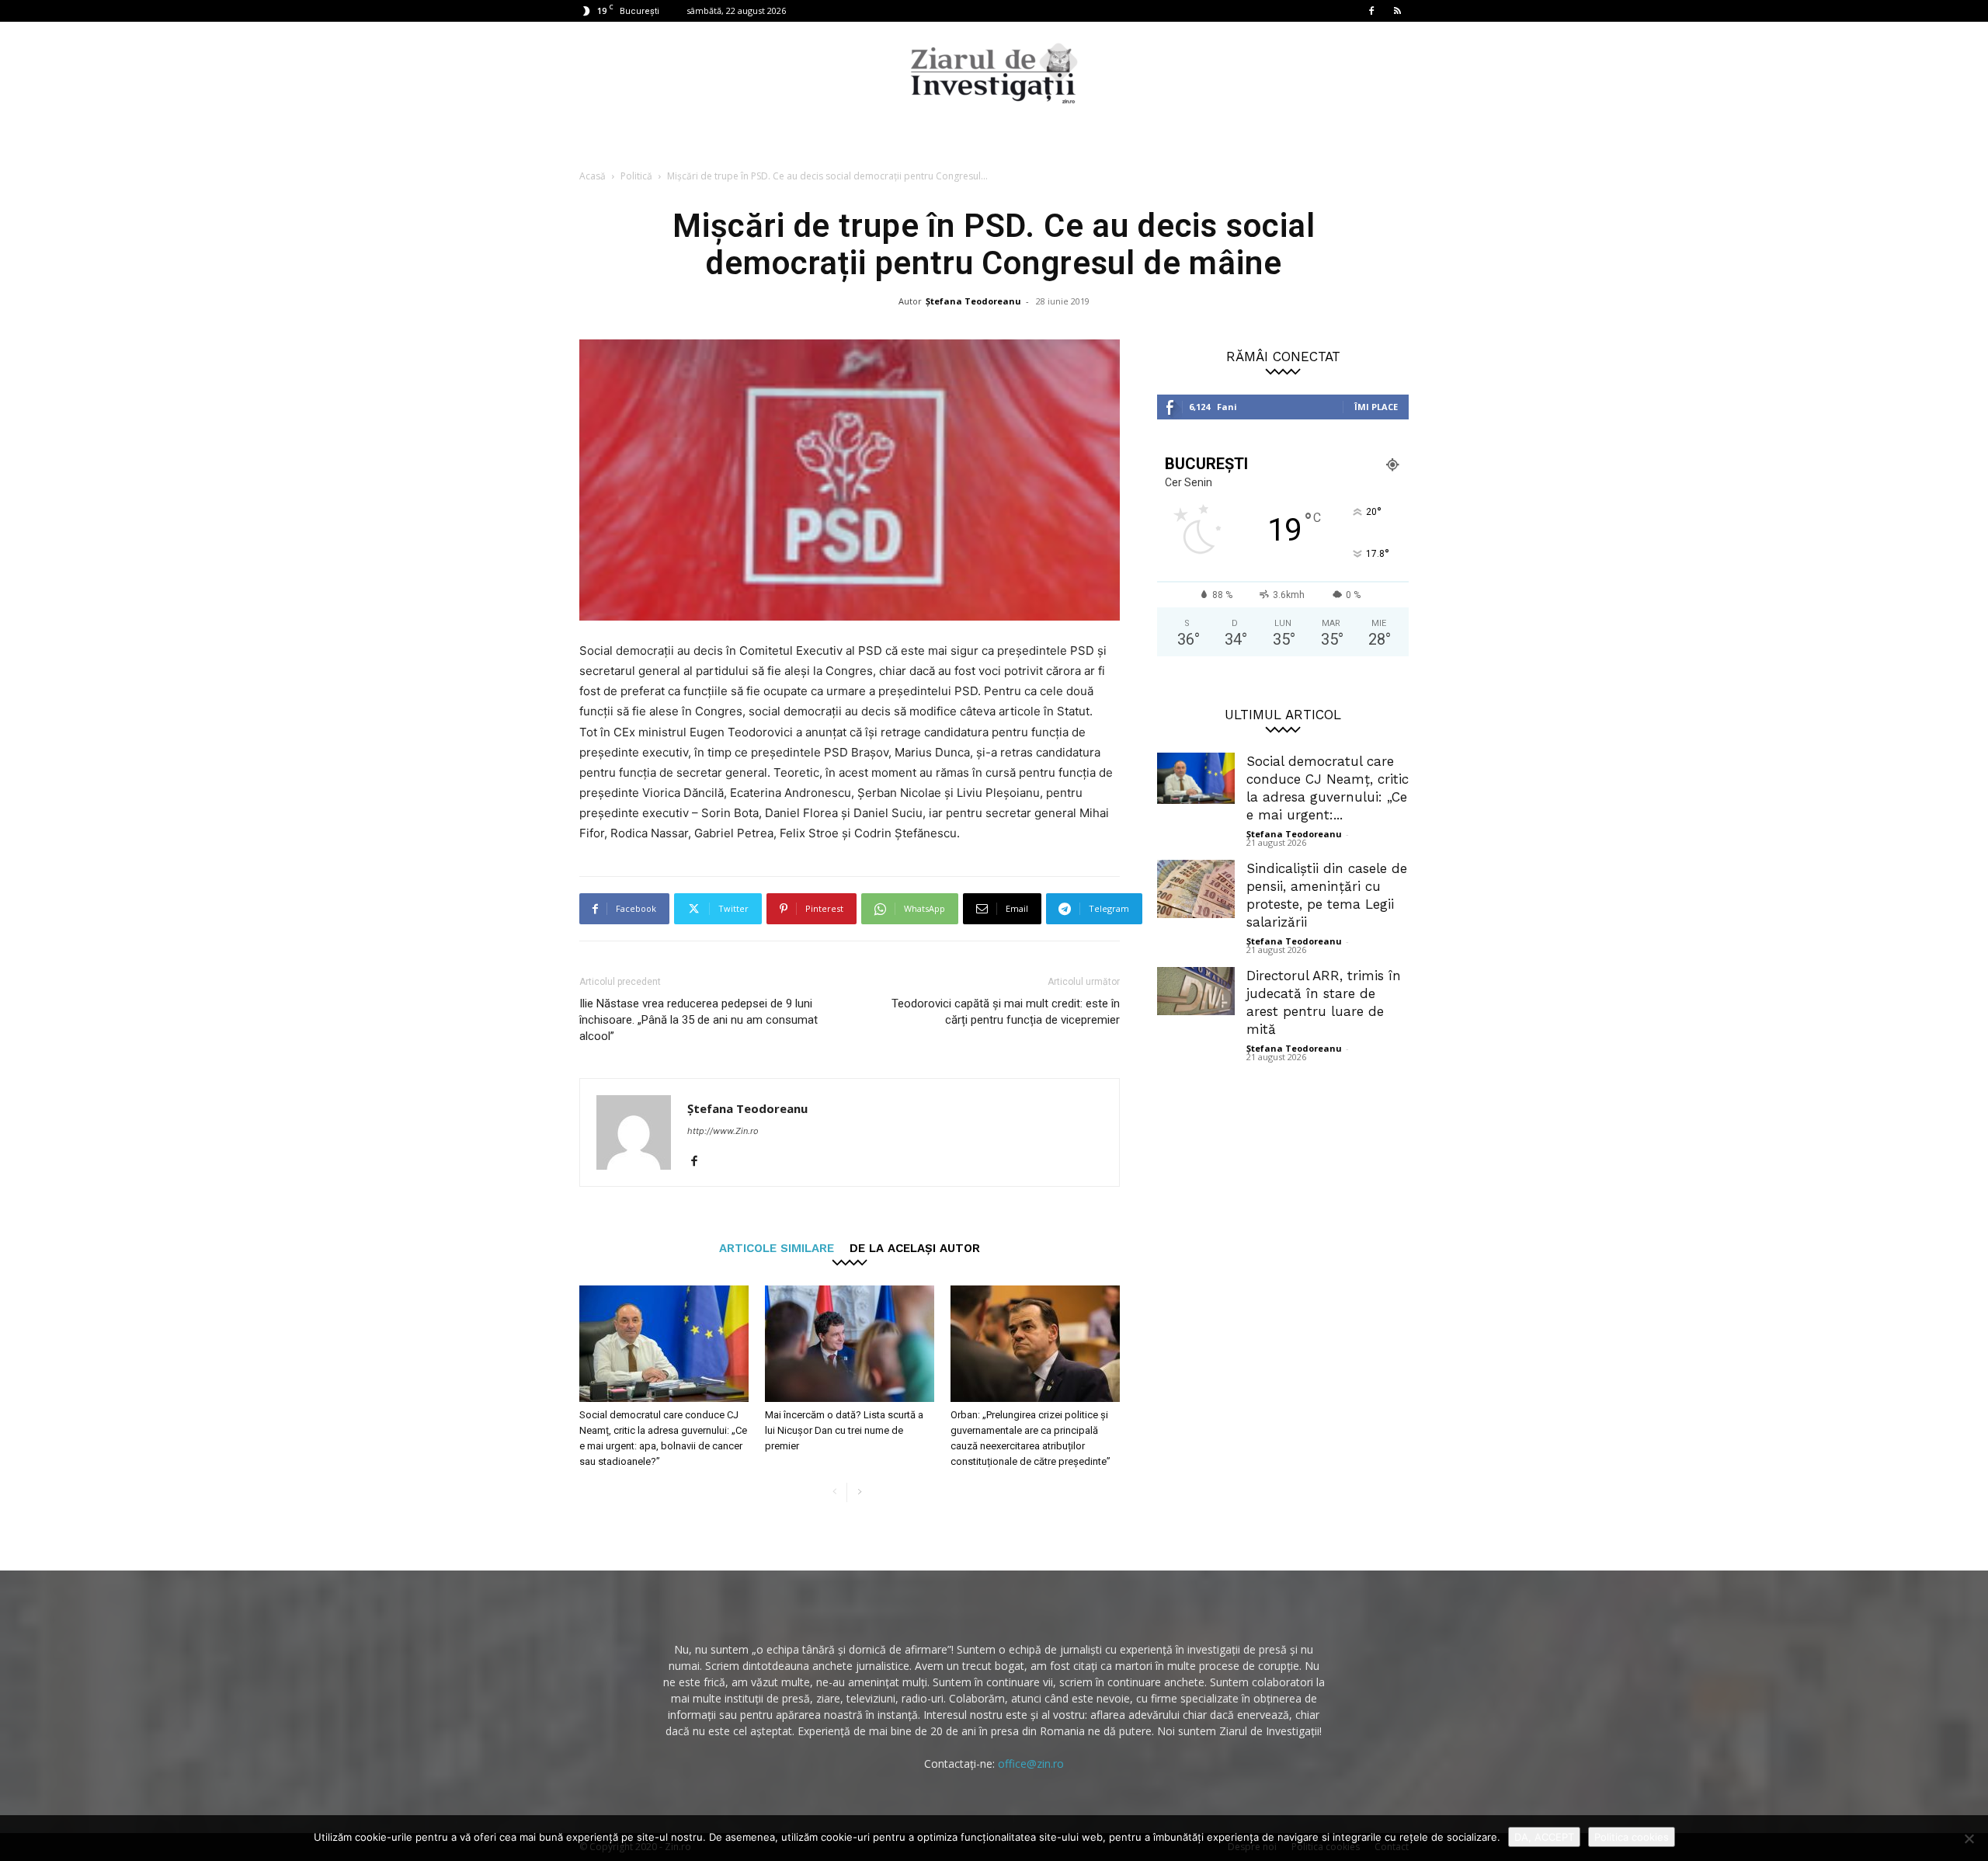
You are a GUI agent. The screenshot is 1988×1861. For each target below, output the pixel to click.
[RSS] (1397, 11)
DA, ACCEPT (1544, 1837)
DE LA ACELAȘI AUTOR (915, 1248)
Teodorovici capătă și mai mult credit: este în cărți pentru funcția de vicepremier (1006, 1012)
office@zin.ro (1031, 1764)
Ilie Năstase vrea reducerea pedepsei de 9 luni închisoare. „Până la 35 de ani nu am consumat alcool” (699, 1020)
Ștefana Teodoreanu (973, 301)
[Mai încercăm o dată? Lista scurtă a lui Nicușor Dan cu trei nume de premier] (850, 1344)
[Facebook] (1371, 11)
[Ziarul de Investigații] (994, 73)
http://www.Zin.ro (723, 1131)
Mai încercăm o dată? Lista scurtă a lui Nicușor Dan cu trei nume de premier (844, 1430)
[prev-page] (834, 1492)
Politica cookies (1632, 1837)
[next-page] (859, 1492)
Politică (636, 176)
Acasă (593, 176)
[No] (1969, 1838)
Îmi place (1376, 407)
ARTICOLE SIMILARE (777, 1248)
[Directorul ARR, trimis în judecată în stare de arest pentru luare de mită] (1196, 991)
